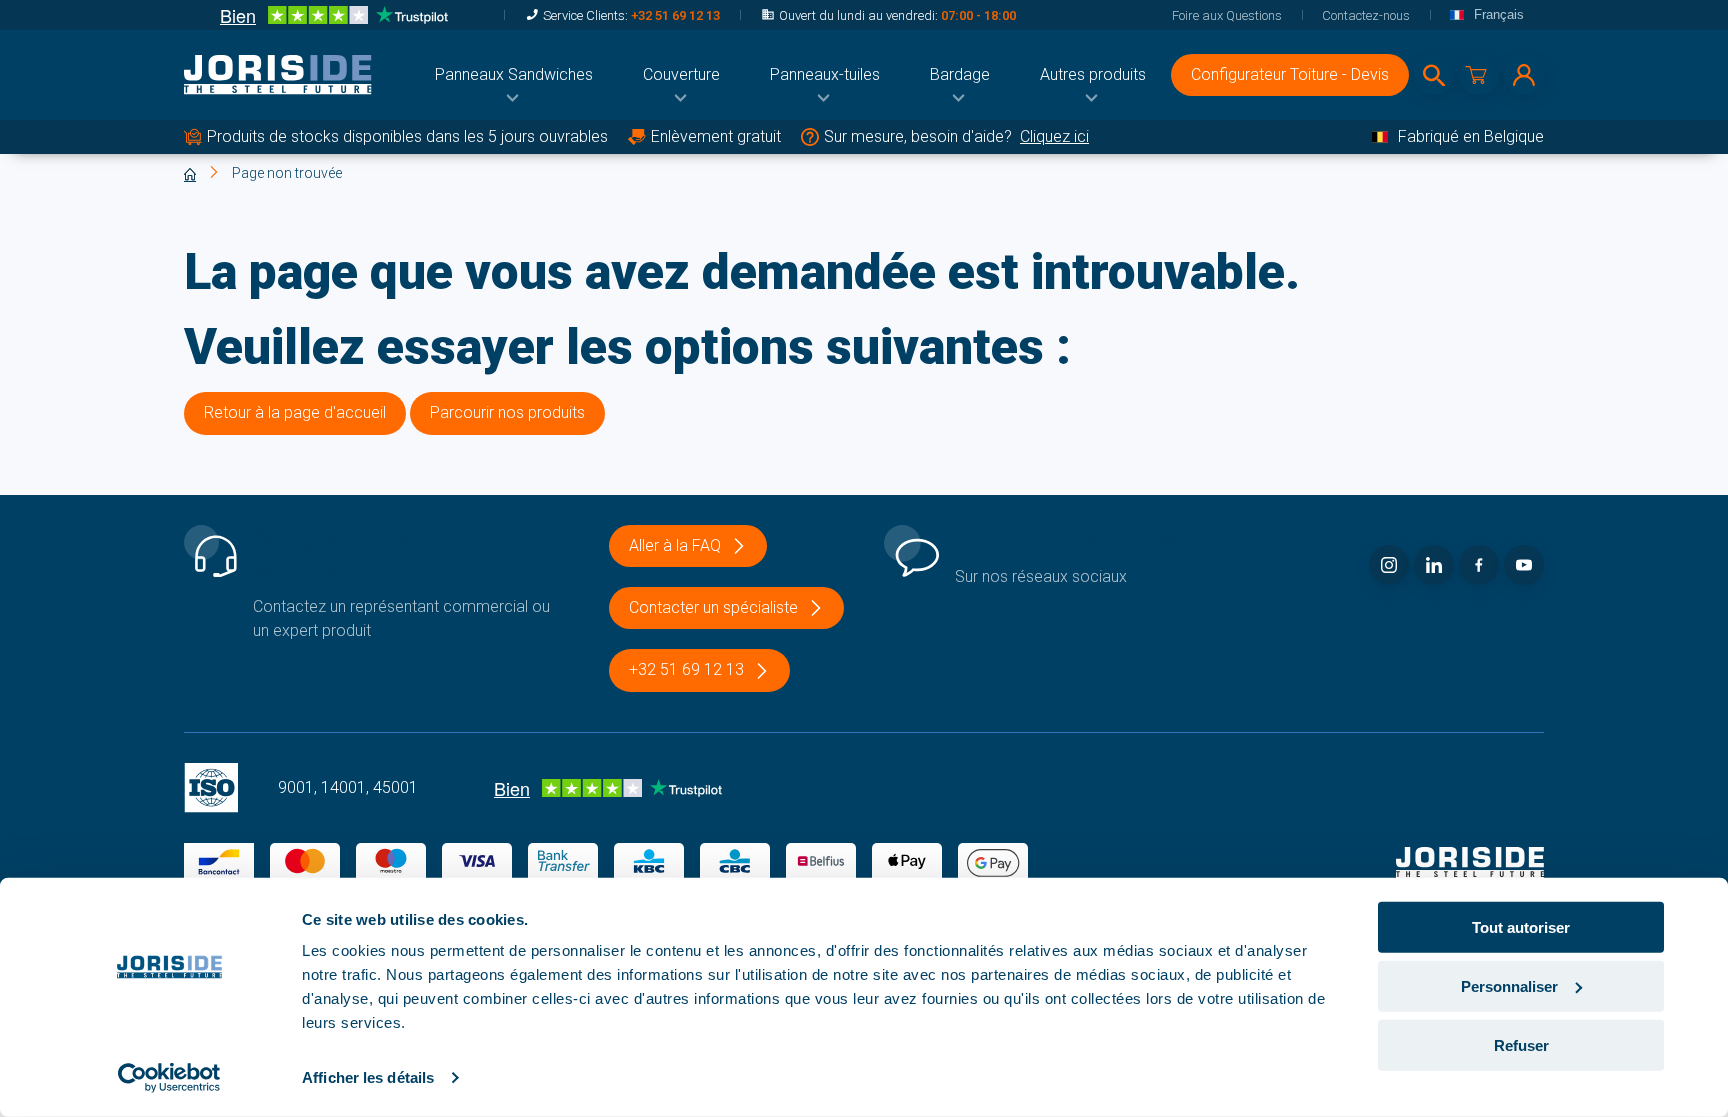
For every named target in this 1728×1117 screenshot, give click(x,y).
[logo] (278, 75)
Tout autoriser (1521, 927)
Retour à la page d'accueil (295, 412)
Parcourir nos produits (507, 412)
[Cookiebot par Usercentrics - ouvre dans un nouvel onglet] (169, 1078)
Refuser (1521, 1044)
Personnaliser (1509, 986)
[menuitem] (514, 75)
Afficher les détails (368, 1077)
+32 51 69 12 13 (675, 15)
